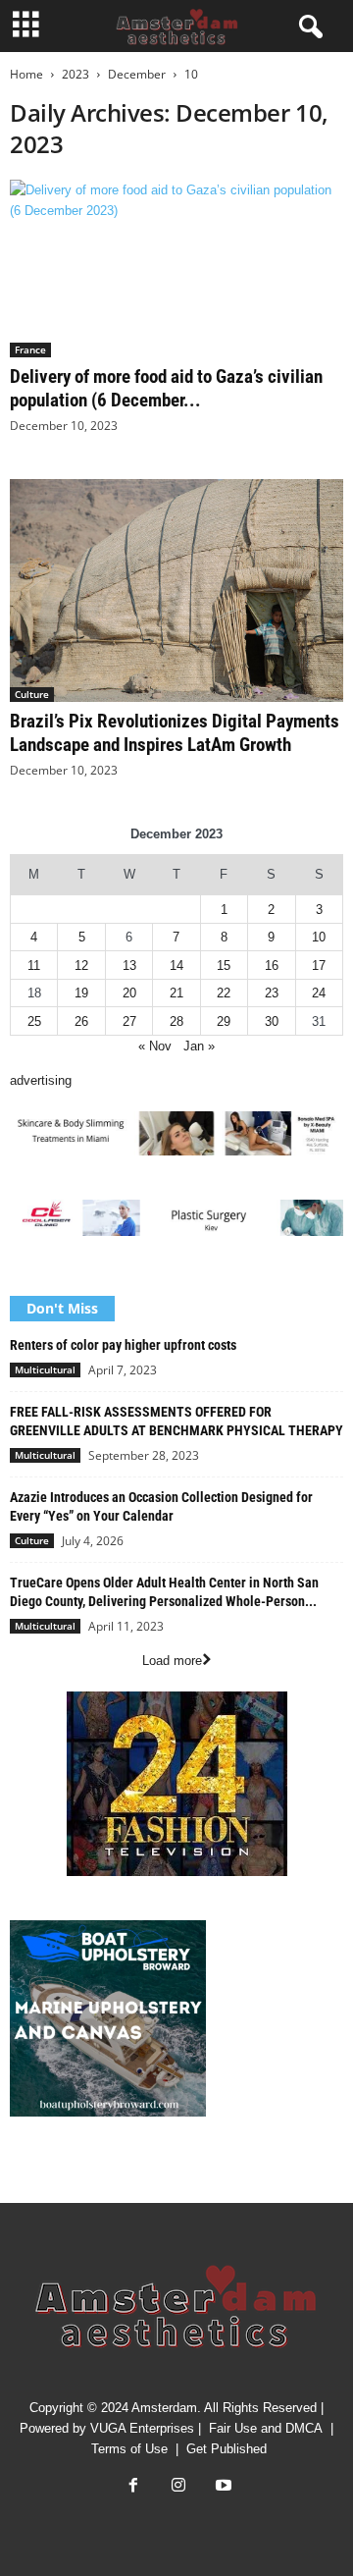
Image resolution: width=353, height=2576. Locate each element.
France (30, 349)
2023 (76, 74)
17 (319, 966)
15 (224, 966)
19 (81, 993)
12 (81, 966)
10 (319, 937)
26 (81, 1021)
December (137, 74)
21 (176, 993)
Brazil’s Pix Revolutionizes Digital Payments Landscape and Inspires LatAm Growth (175, 733)
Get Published (227, 2449)
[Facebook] (133, 2487)
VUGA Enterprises (142, 2428)
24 (319, 993)
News (25, 2171)
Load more (172, 1661)
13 (129, 966)
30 (272, 1021)
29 (224, 1021)
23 (272, 993)
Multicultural (45, 1369)
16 (272, 966)
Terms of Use (129, 2449)
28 (176, 1021)
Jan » (199, 1046)
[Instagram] (178, 2487)
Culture (32, 694)
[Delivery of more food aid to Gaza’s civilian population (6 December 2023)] (176, 268)
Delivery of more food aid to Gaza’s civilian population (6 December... (166, 388)
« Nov (155, 1046)
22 (224, 993)
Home (26, 74)
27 (129, 1021)
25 (34, 1021)
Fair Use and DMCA (266, 2428)
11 (34, 966)
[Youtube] (222, 2487)
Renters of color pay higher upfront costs (123, 1345)
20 (129, 993)
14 (176, 966)
